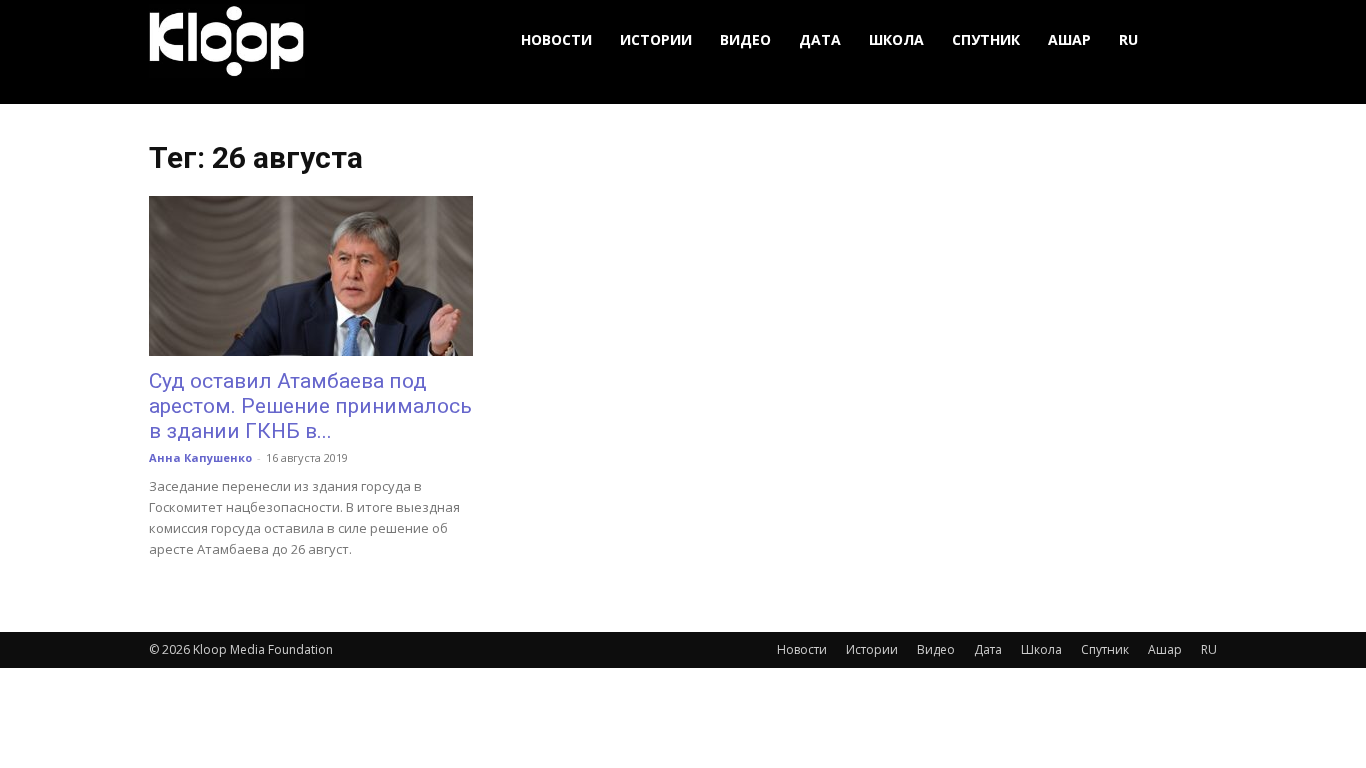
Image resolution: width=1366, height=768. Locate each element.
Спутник (986, 39)
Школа (896, 39)
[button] (1193, 40)
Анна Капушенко (200, 457)
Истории (656, 39)
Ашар (1069, 39)
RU (1128, 39)
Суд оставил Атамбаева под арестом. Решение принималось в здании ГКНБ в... (310, 406)
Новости (556, 39)
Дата (820, 39)
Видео (745, 39)
